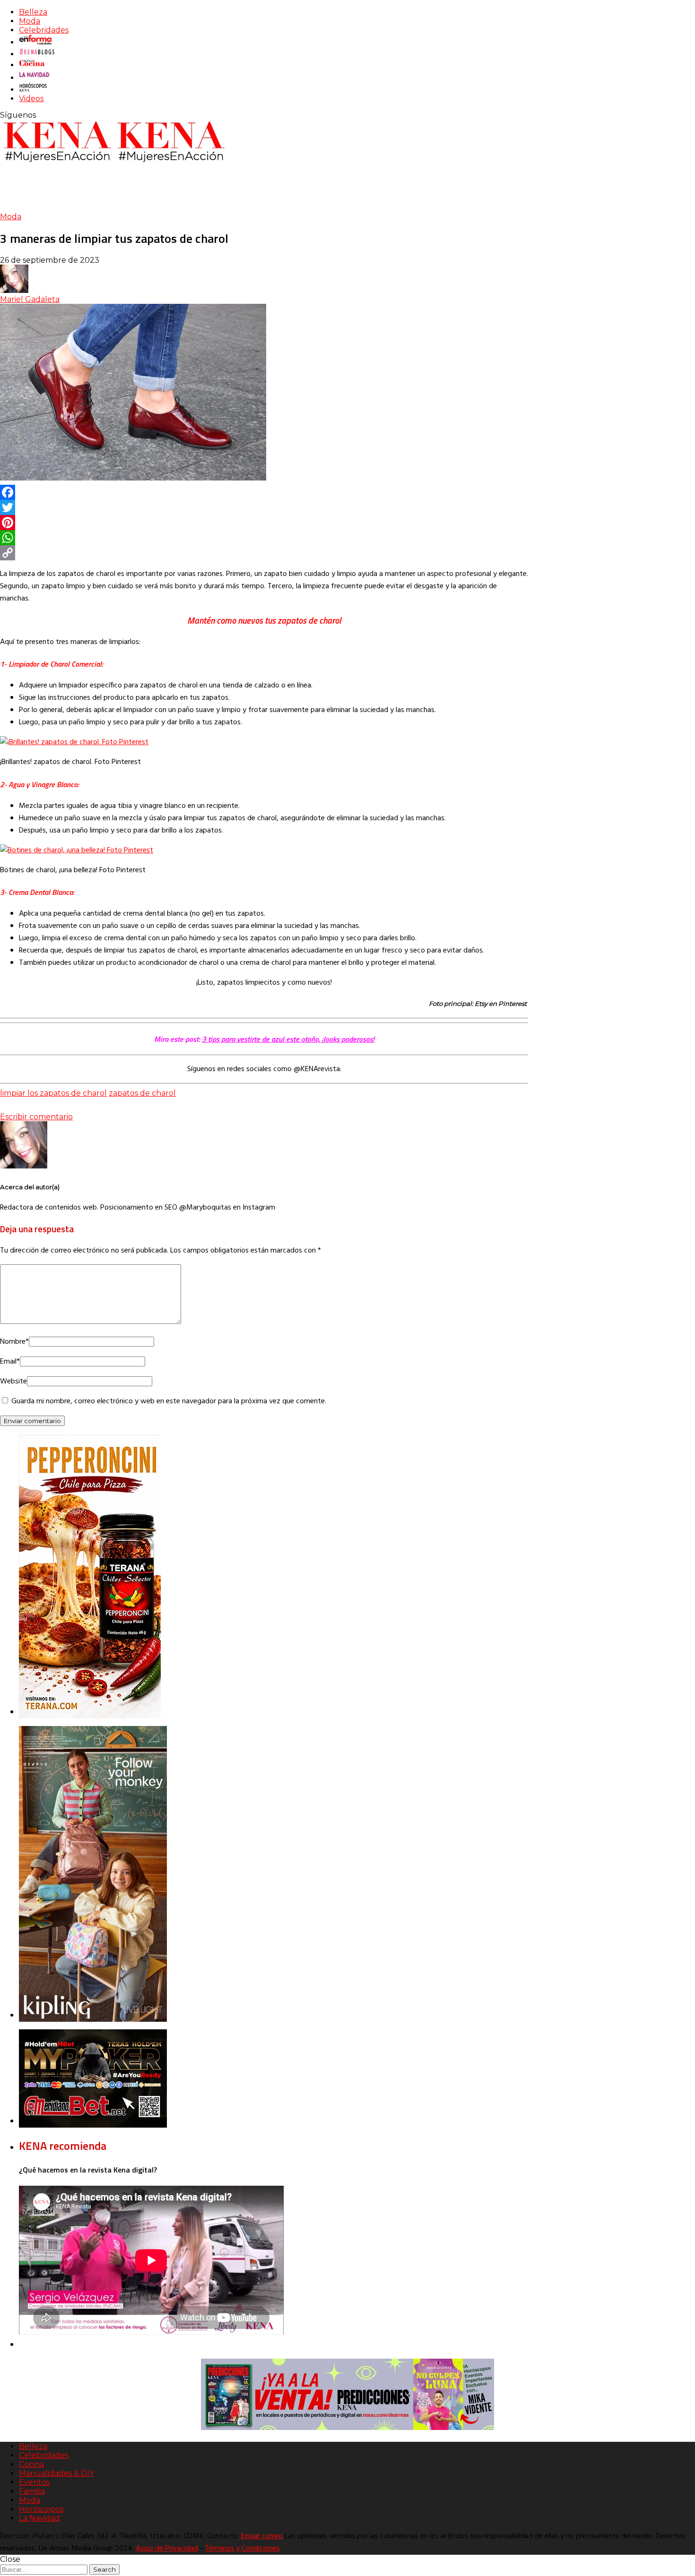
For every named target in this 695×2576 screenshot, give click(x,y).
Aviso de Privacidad (167, 2549)
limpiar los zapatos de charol (53, 1093)
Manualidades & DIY (56, 2473)
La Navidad (39, 2518)
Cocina (31, 2464)
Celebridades (44, 30)
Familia (32, 2491)
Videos (31, 99)
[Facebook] (264, 492)
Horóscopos (41, 2509)
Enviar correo (262, 2536)
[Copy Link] (264, 553)
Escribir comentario (36, 1117)
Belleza (33, 12)
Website (13, 1382)
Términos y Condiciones (242, 2549)
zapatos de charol (142, 1093)
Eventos (34, 2482)
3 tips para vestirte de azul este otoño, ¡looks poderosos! (288, 1039)
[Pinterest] (264, 523)
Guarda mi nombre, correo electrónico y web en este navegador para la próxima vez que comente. (169, 1401)
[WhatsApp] (264, 538)
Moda (30, 21)
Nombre (14, 1342)
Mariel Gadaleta (30, 299)
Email (10, 1362)
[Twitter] (264, 507)
